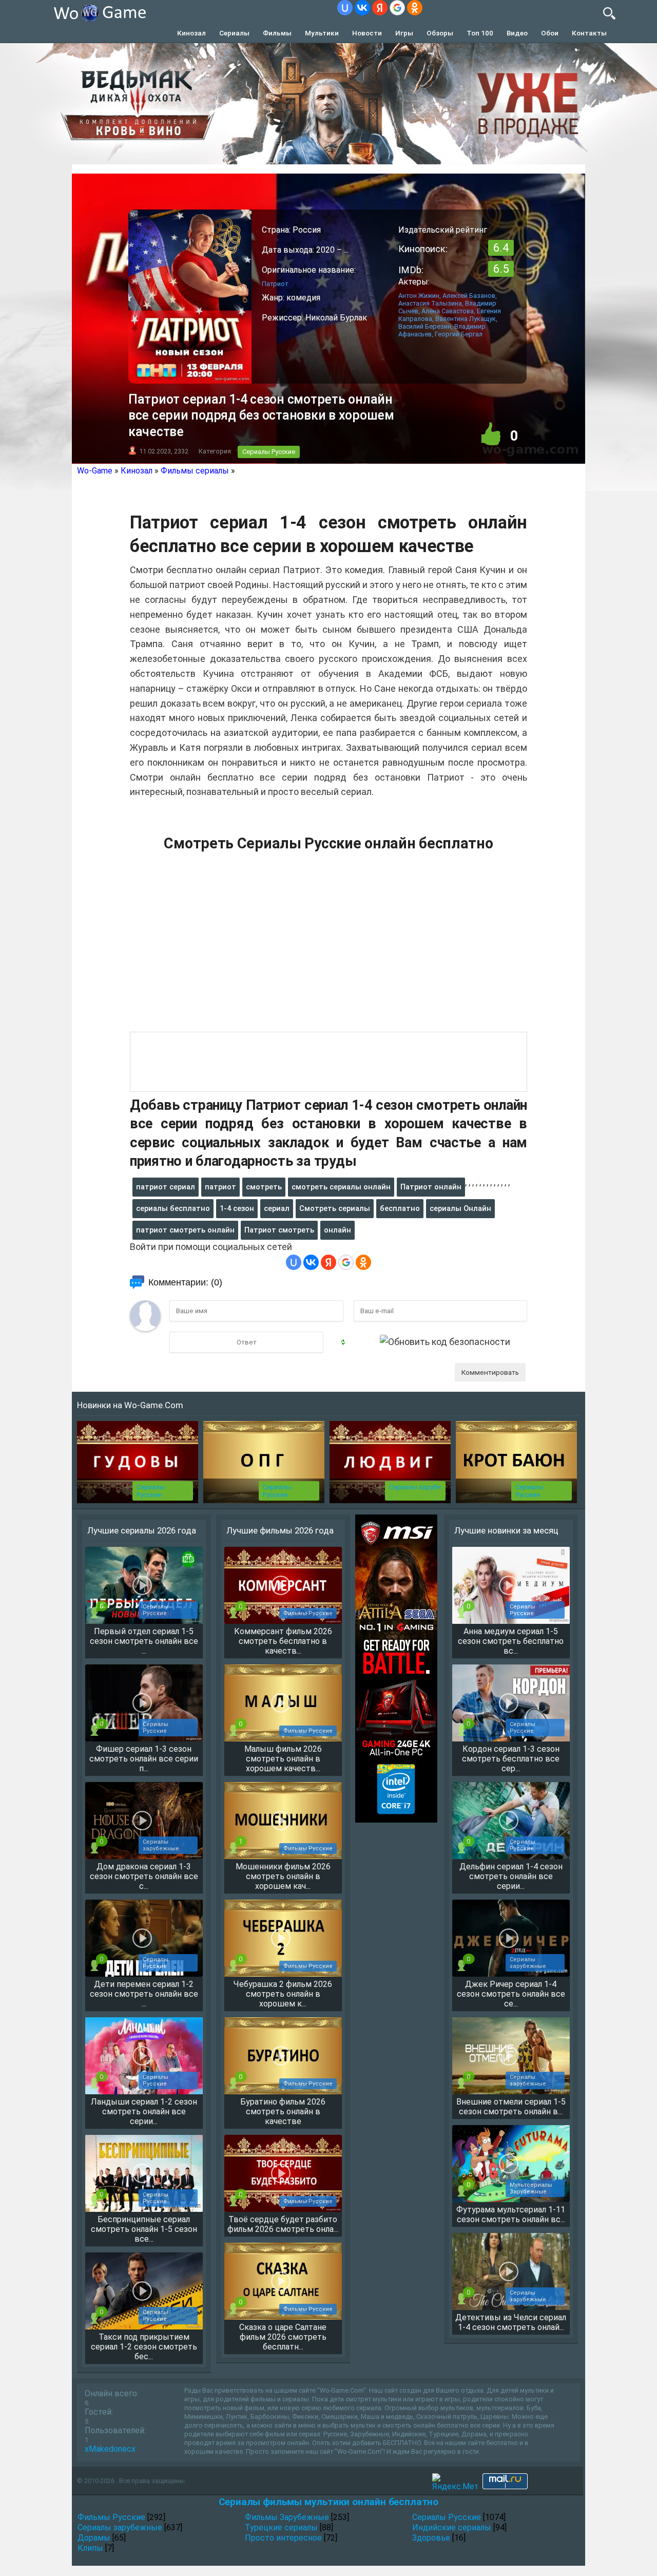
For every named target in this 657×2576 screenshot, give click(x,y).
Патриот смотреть (279, 1230)
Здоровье (431, 2538)
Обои (550, 33)
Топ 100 (480, 33)
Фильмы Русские (111, 2517)
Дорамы (94, 2538)
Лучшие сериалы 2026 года (142, 1530)
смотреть (264, 1187)
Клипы (90, 2548)
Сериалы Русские (269, 452)
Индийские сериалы (452, 2527)
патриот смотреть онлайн (185, 1230)
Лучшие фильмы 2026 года (280, 1530)
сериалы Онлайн (460, 1208)
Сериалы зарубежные (120, 2527)
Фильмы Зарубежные (287, 2517)
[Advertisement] (328, 948)
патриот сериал (166, 1187)
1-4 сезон (237, 1208)
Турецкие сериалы (281, 2527)
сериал (277, 1208)
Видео (517, 33)
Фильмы (277, 33)
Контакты (589, 33)
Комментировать (490, 1372)
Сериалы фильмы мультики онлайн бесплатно (328, 2502)
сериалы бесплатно (173, 1208)
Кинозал (191, 33)
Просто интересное (283, 2538)
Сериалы (234, 33)
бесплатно (400, 1208)
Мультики (322, 33)
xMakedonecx (110, 2449)
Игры (404, 33)
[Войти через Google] (397, 8)
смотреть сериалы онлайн (341, 1187)
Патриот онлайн (431, 1187)
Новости (367, 33)
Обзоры (440, 33)
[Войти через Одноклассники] (415, 8)
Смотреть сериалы (335, 1208)
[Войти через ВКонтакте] (362, 8)
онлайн (337, 1230)
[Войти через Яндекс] (380, 8)
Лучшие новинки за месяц (506, 1530)
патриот (220, 1187)
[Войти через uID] (345, 8)
